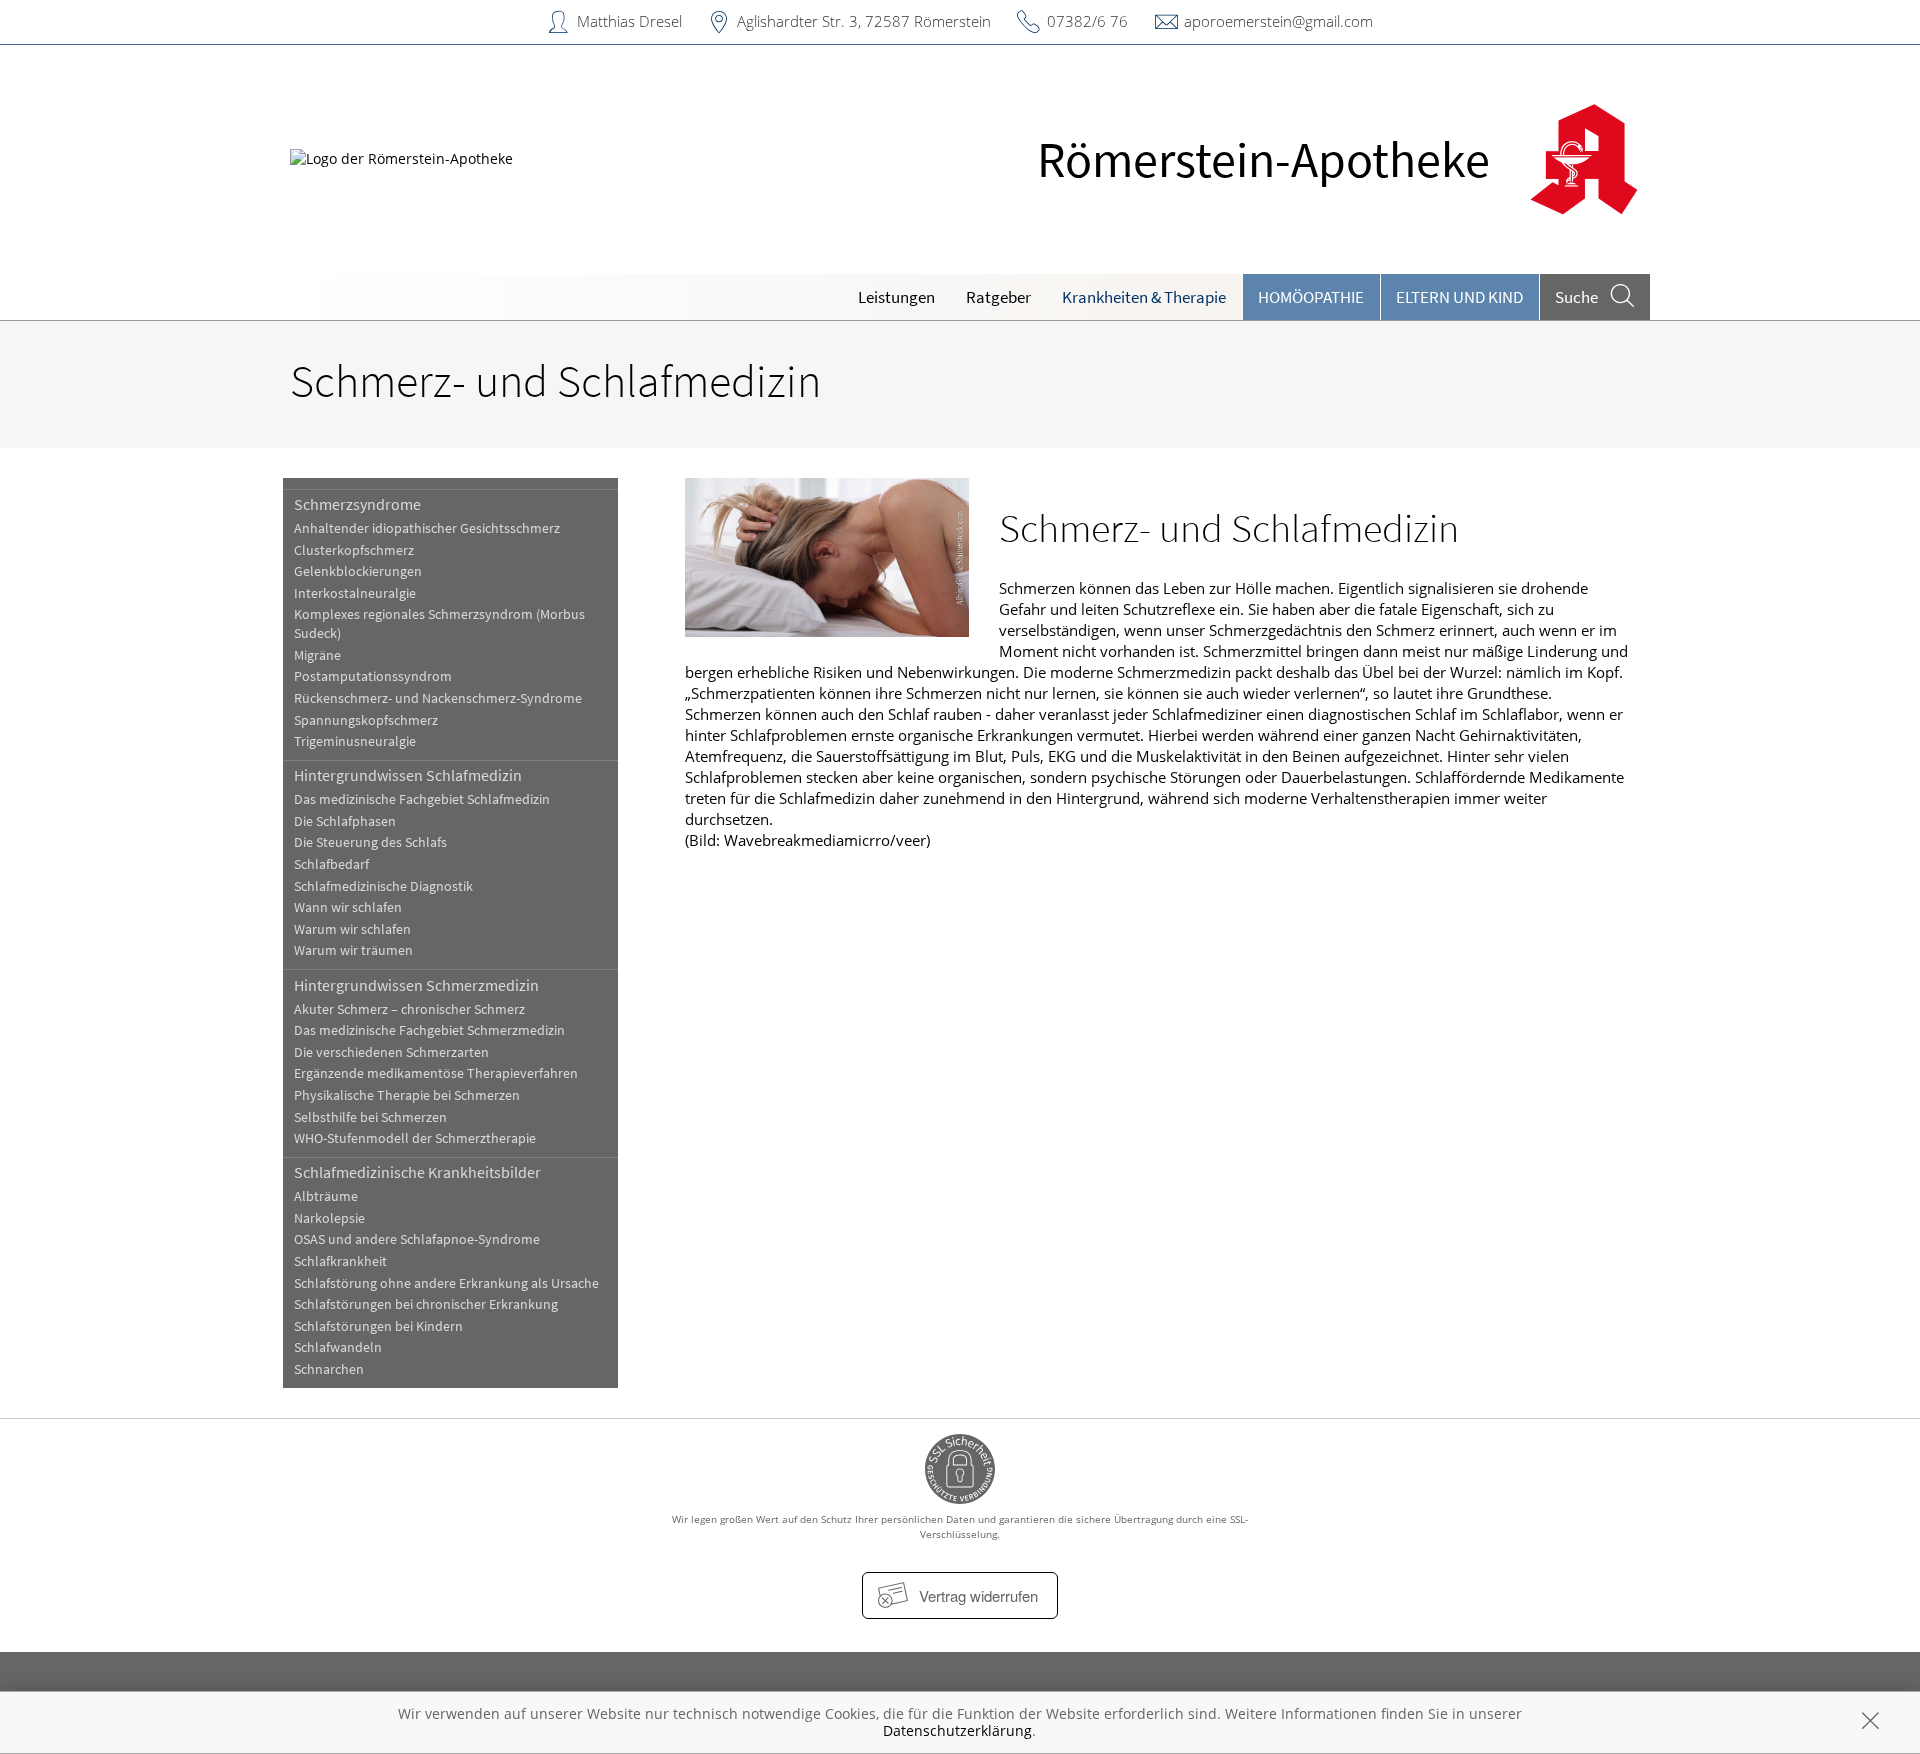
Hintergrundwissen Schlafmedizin (408, 775)
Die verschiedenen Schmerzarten (391, 1052)
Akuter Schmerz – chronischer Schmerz (409, 1009)
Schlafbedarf (331, 864)
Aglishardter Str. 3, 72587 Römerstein (864, 21)
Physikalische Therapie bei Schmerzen (407, 1095)
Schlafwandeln (338, 1347)
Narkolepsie (329, 1218)
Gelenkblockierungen (358, 571)
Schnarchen (329, 1369)
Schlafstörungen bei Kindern (378, 1326)
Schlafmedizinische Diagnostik (383, 886)
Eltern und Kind (1459, 297)
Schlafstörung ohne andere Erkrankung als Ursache (446, 1283)
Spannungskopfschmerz (366, 720)
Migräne (317, 655)
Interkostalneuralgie (355, 593)
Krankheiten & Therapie (1144, 297)
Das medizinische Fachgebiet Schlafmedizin (422, 799)
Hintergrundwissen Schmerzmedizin (416, 985)
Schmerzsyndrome (357, 504)
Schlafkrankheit (340, 1261)
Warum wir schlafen (352, 929)
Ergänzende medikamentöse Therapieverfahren (436, 1073)
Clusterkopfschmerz (354, 550)
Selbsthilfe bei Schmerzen (370, 1117)
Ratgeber (998, 297)
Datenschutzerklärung (957, 1730)
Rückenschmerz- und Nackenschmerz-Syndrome (438, 698)
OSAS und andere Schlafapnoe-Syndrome (417, 1239)
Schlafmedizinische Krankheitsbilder (417, 1172)
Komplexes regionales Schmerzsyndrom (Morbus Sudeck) (439, 624)
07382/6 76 (1087, 21)
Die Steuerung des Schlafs (370, 842)
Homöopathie (1311, 297)
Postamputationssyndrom (373, 676)
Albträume (326, 1196)
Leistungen (896, 297)
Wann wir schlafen (348, 907)
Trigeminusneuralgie (355, 741)
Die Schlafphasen (345, 821)
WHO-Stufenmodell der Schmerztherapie (415, 1138)
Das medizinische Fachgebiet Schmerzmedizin (429, 1030)
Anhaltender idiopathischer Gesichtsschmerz (427, 528)
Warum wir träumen (353, 950)
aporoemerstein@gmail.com (1278, 21)
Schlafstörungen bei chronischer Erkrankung (426, 1304)
